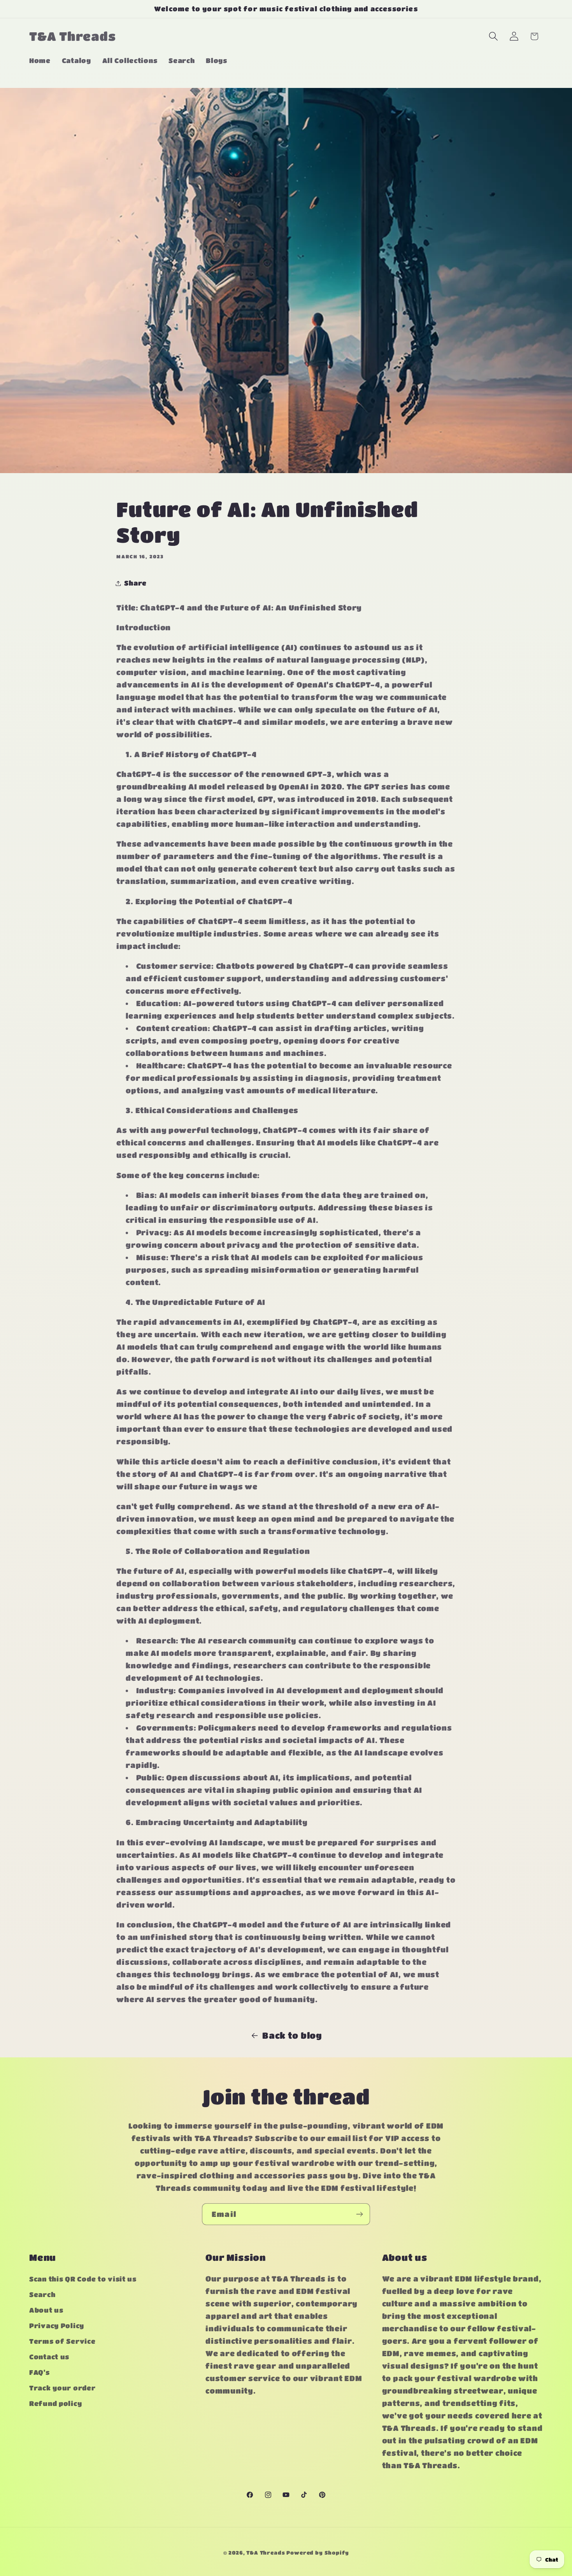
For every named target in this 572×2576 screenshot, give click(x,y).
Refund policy (55, 2404)
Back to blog (292, 2035)
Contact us (49, 2357)
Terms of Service (62, 2342)
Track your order (62, 2388)
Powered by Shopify (318, 2552)
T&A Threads (266, 2552)
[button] (493, 36)
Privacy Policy (57, 2326)
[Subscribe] (359, 2214)
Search (42, 2295)
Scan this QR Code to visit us (83, 2279)
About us (46, 2310)
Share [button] (135, 583)
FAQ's (39, 2373)
